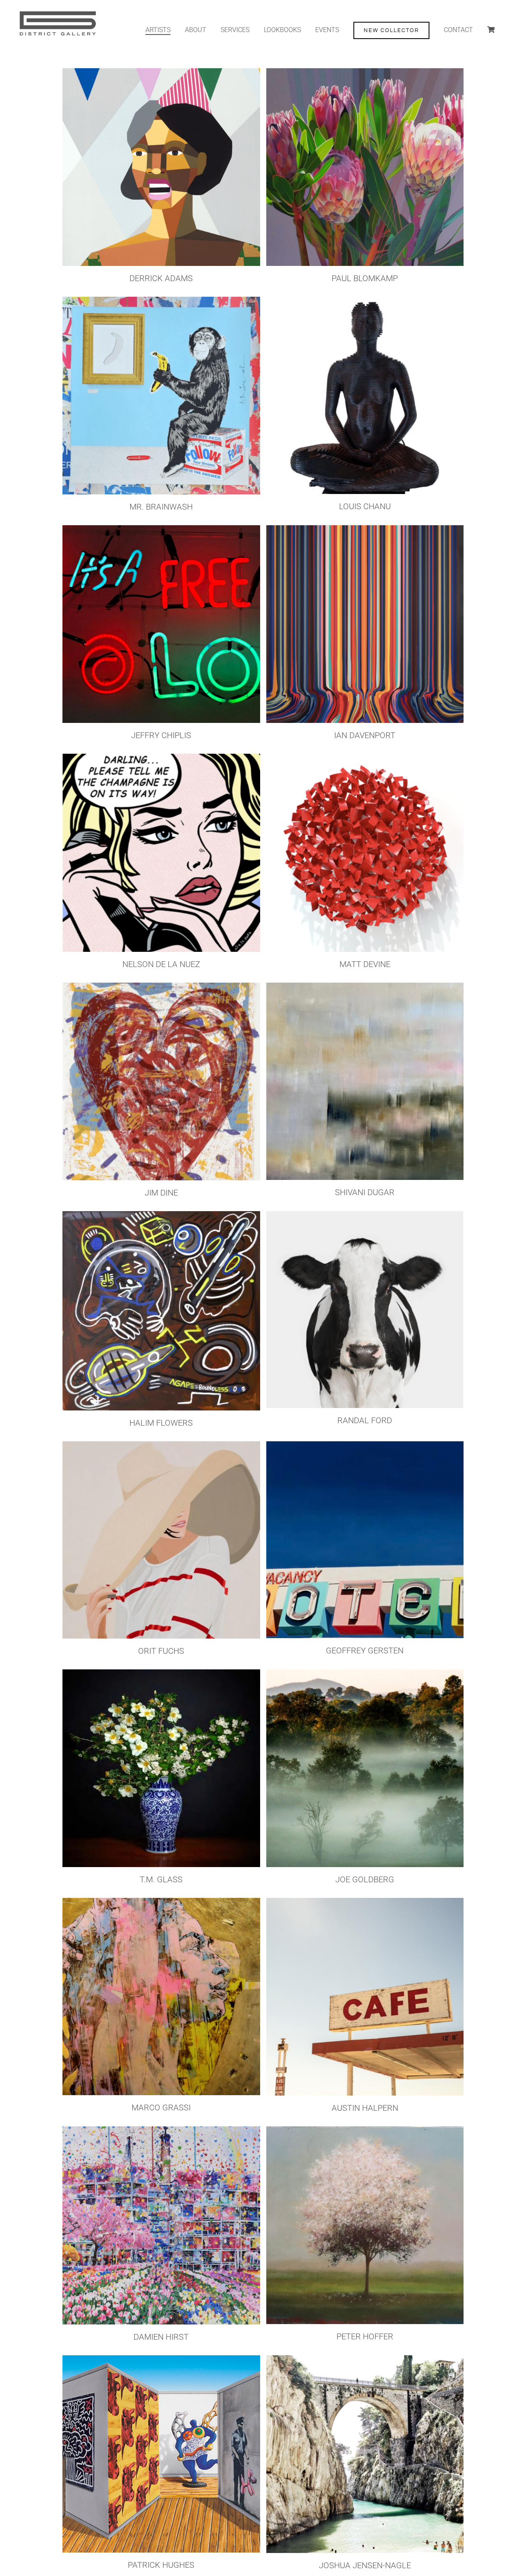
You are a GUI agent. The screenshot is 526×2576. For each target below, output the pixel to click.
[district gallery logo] (57, 12)
